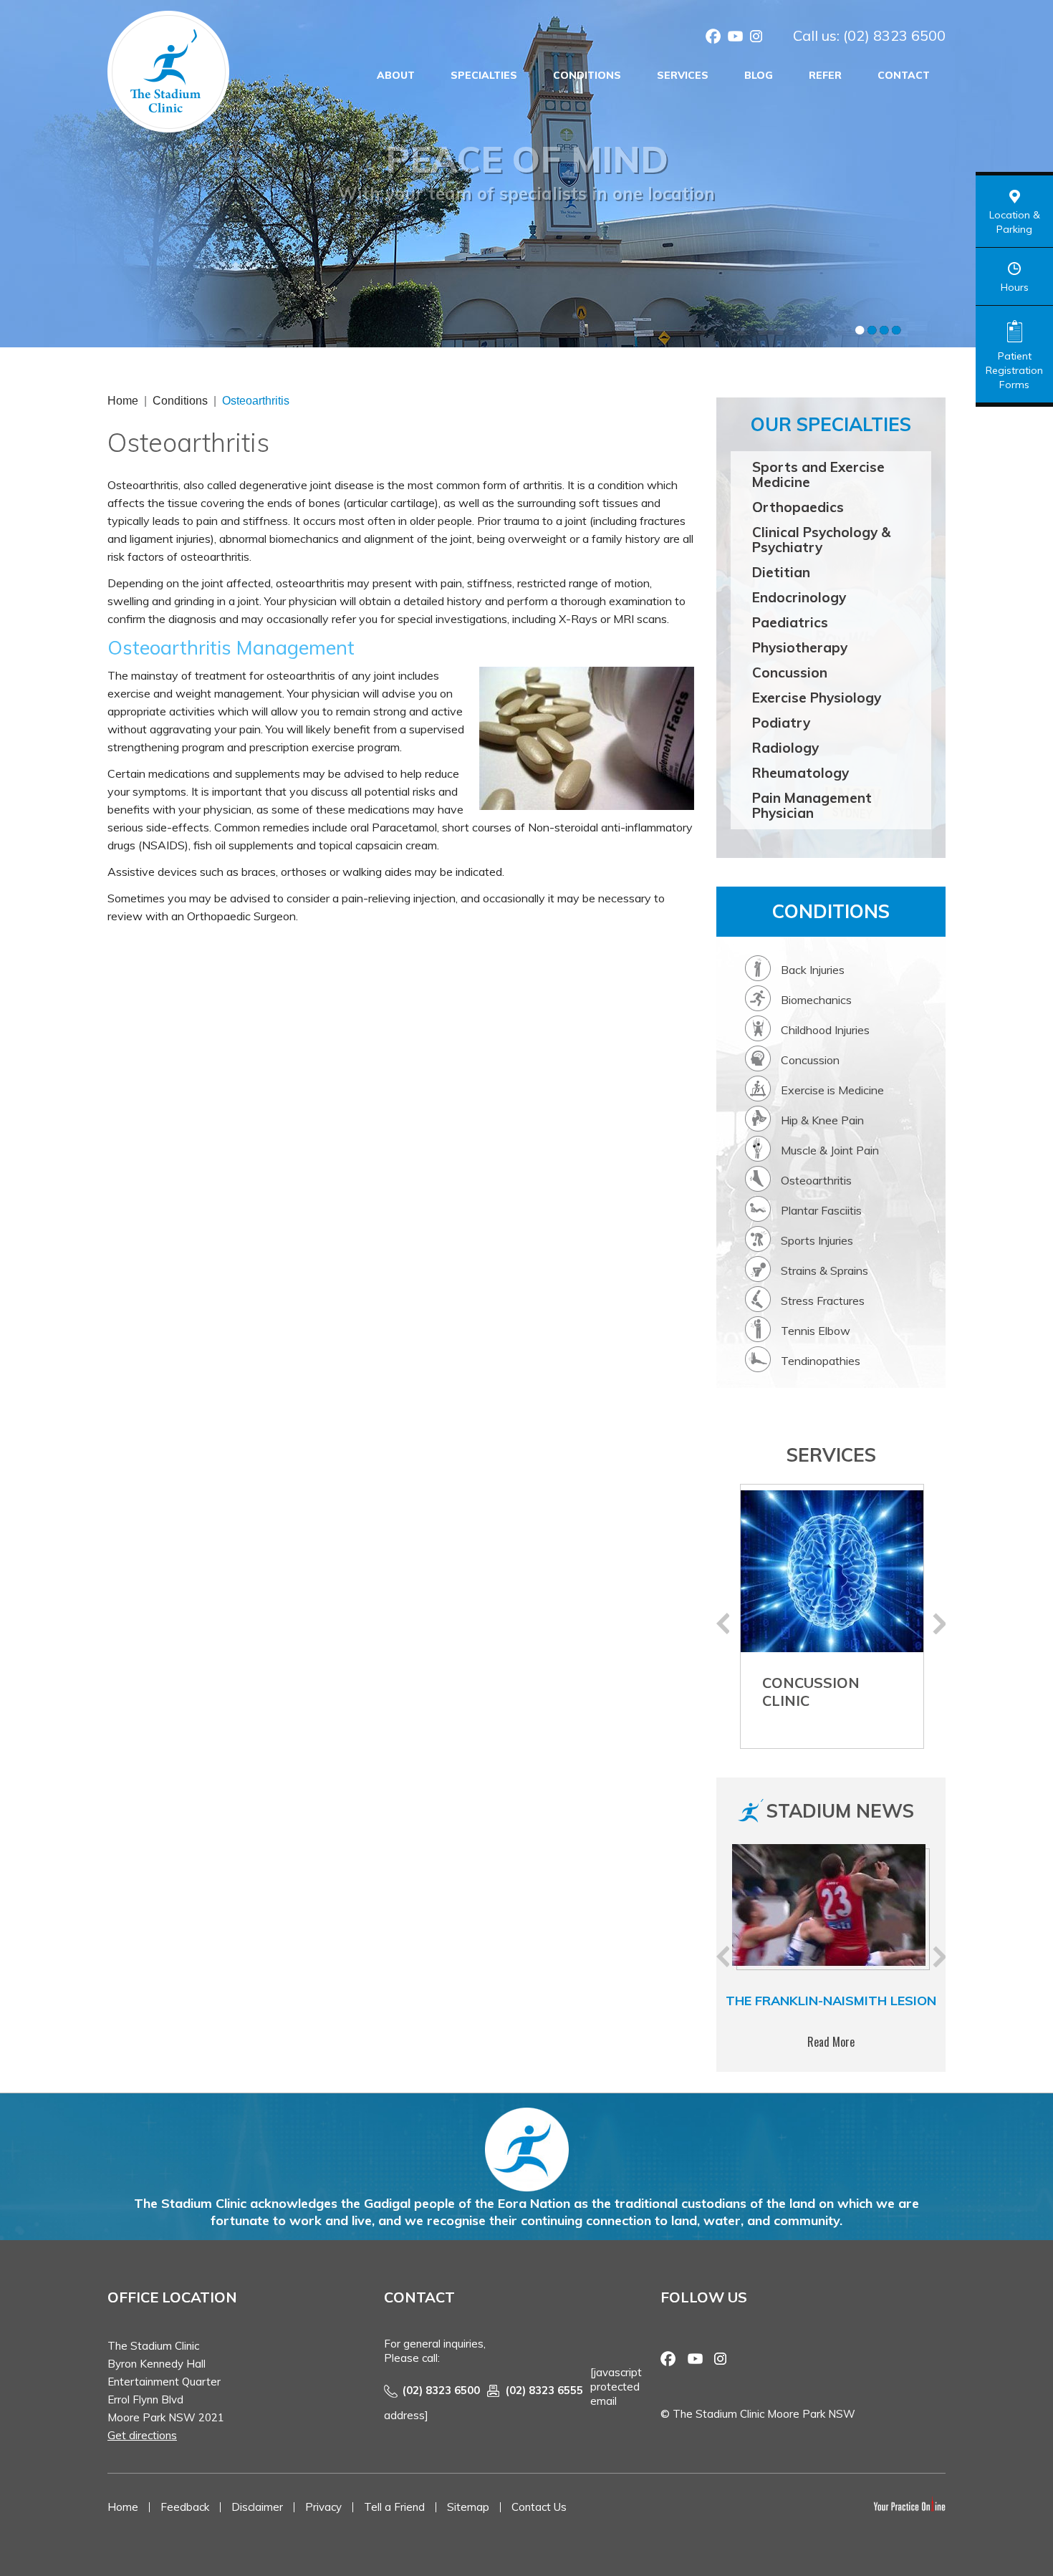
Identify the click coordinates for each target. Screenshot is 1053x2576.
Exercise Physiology (817, 698)
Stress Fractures (823, 1301)
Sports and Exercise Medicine (818, 474)
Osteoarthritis (816, 1180)
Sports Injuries (817, 1240)
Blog (759, 75)
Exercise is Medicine (832, 1090)
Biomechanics (816, 1000)
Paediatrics (790, 622)
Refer (825, 75)
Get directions (142, 2435)
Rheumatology (800, 773)
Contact (904, 75)
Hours (1015, 287)
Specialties (484, 75)
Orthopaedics (798, 507)
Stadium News (840, 1811)
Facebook (713, 38)
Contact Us (539, 2507)
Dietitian (781, 572)
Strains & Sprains (824, 1270)
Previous (723, 1624)
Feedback (185, 2507)
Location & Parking (1015, 222)
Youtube (735, 38)
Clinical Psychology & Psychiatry (821, 540)
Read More (831, 2042)
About (396, 75)
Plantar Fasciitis (821, 1210)
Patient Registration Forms (1014, 370)
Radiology (785, 748)
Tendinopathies (821, 1361)
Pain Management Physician (812, 805)
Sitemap (468, 2507)
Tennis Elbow (816, 1331)
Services (683, 75)
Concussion (790, 672)
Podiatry (781, 723)
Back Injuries (813, 970)
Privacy (323, 2507)
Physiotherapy (800, 647)
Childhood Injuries (825, 1030)
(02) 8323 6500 (894, 35)
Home (123, 401)
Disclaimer (257, 2507)
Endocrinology (799, 597)
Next (939, 1624)
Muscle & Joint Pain (830, 1150)
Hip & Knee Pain (822, 1120)
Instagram (756, 38)
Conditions (587, 75)
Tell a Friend (394, 2507)
